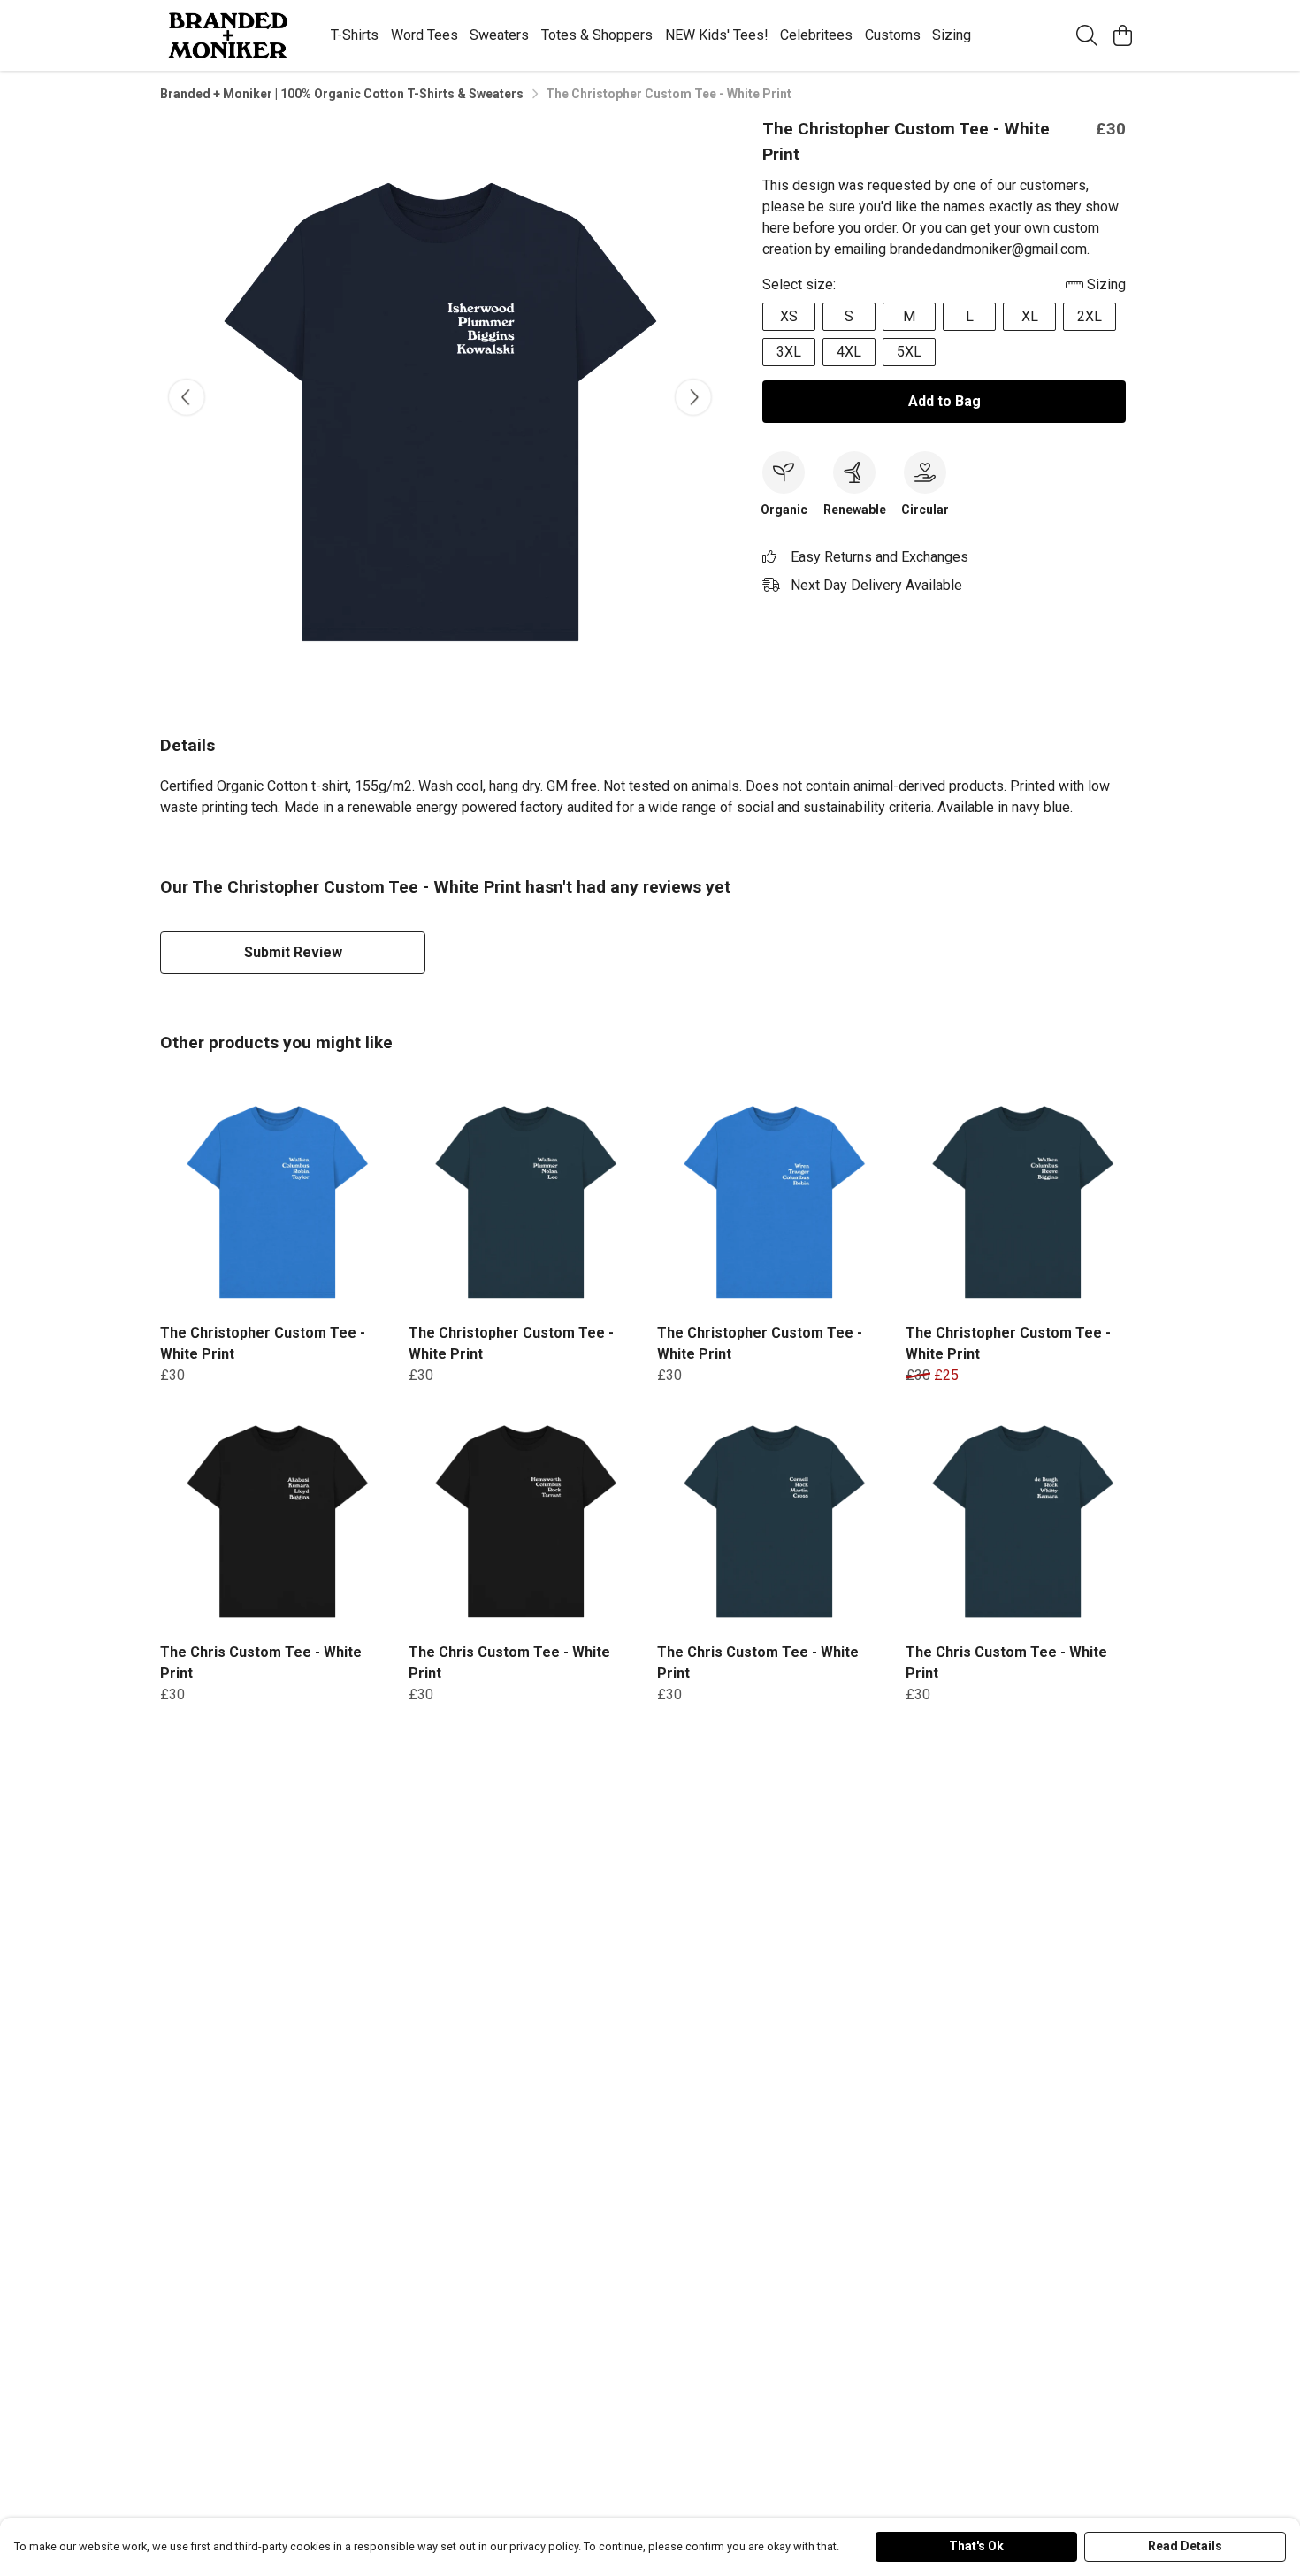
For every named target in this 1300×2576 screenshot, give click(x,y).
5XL (909, 352)
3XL (789, 352)
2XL (1090, 316)
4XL (849, 352)
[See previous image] (187, 397)
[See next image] (693, 397)
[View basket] (1122, 35)
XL (1030, 316)
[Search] (1087, 35)
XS (789, 316)
